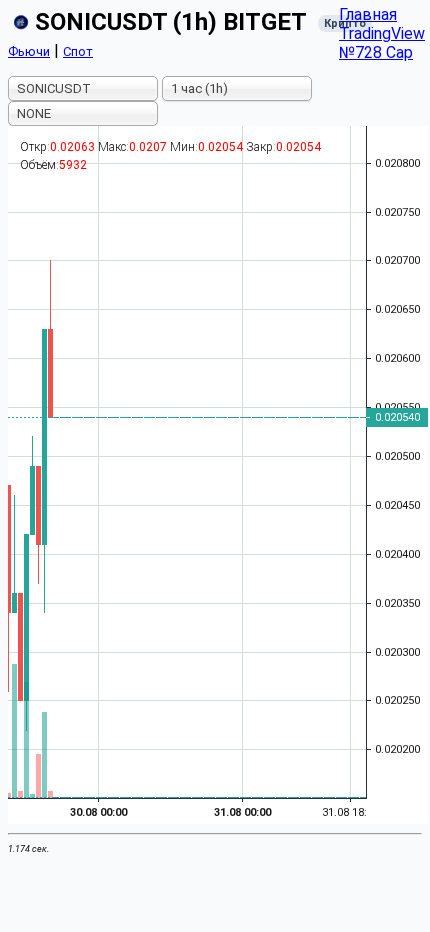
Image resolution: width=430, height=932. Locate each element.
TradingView (382, 33)
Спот (78, 51)
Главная (368, 14)
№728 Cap (376, 52)
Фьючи (29, 51)
